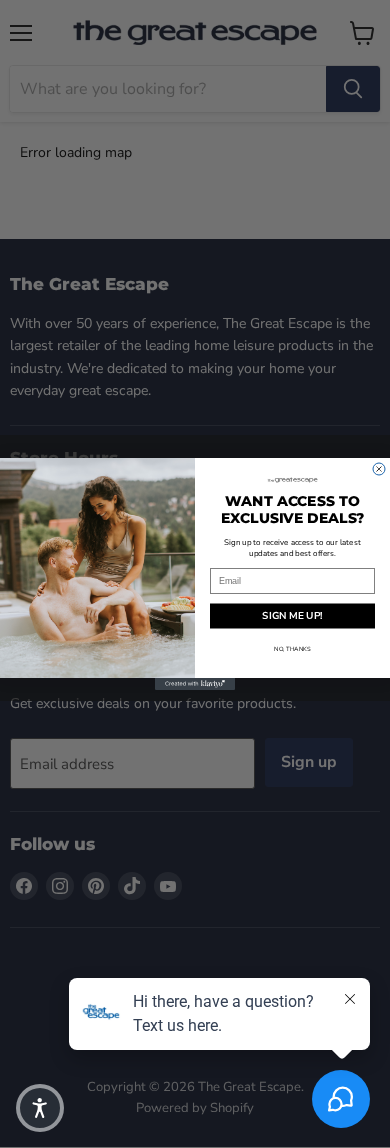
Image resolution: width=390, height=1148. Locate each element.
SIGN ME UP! (292, 616)
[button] (40, 1108)
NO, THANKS (292, 649)
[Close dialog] (379, 469)
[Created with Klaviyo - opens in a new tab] (195, 684)
